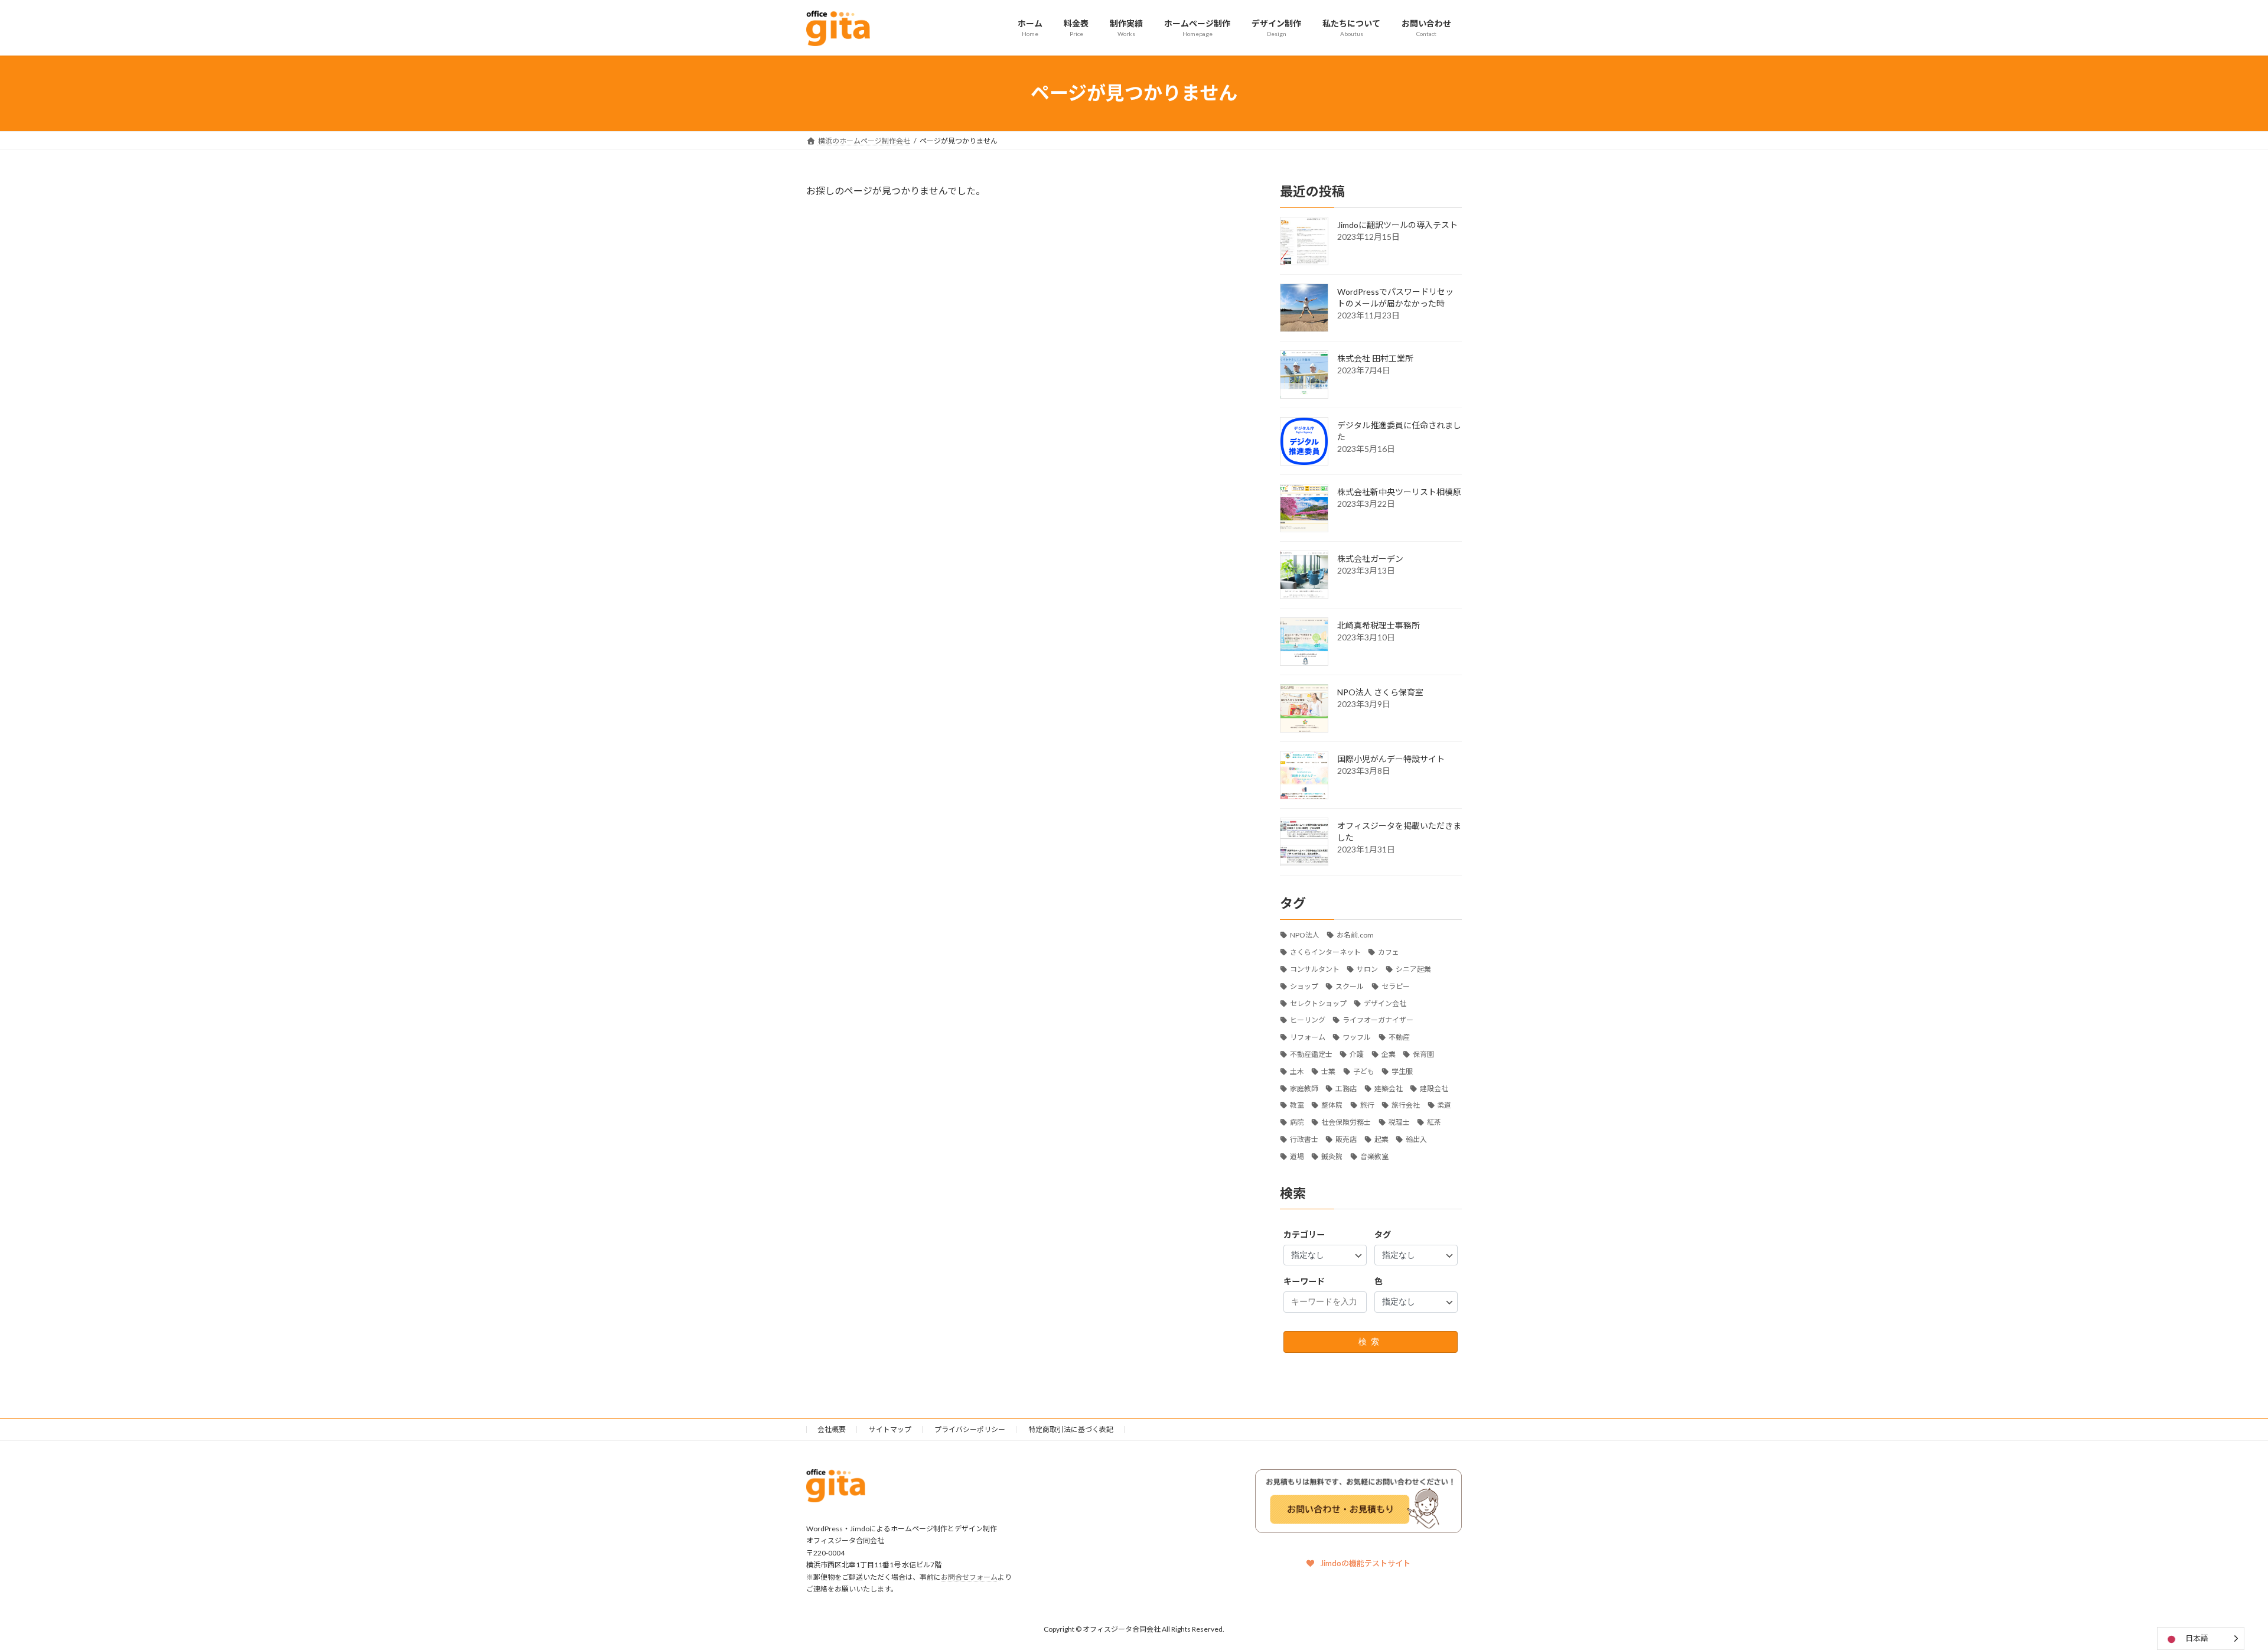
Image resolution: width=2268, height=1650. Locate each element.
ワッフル (1357, 1037)
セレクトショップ (1318, 1003)
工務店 (1346, 1088)
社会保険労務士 (1346, 1122)
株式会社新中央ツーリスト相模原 (1399, 491)
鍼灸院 (1332, 1156)
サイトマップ (890, 1429)
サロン (1367, 969)
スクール (1350, 986)
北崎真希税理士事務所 (1379, 625)
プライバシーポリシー (970, 1429)
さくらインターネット (1325, 952)
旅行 (1367, 1105)
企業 (1389, 1054)
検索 (1371, 1341)
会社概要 (832, 1429)
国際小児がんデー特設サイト (1391, 758)
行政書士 (1304, 1139)
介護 (1357, 1054)
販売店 (1346, 1139)
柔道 (1445, 1105)
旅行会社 (1406, 1105)
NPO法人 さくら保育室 (1380, 691)
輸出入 (1416, 1139)
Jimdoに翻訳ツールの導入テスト (1397, 224)
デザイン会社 (1385, 1003)
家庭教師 (1304, 1088)
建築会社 (1389, 1088)
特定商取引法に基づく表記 (1071, 1429)
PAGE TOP (2209, 1589)
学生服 (1402, 1071)
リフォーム (1308, 1037)
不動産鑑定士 (1311, 1054)
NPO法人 (1305, 935)
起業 (1381, 1139)
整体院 (1332, 1105)
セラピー (1396, 986)
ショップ (1304, 986)
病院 (1297, 1122)
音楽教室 (1374, 1156)
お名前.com (1355, 935)
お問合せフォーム (969, 1577)
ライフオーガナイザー (1378, 1020)
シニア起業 (1413, 969)
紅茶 (1434, 1122)
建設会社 (1434, 1088)
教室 (1297, 1105)
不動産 (1399, 1037)
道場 (1297, 1156)
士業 (1328, 1071)
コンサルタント (1315, 969)
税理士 (1399, 1122)
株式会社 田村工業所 (1375, 358)
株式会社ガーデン (1370, 558)
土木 (1297, 1071)
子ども (1364, 1071)
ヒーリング (1308, 1020)
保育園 (1423, 1054)
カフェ (1389, 952)
